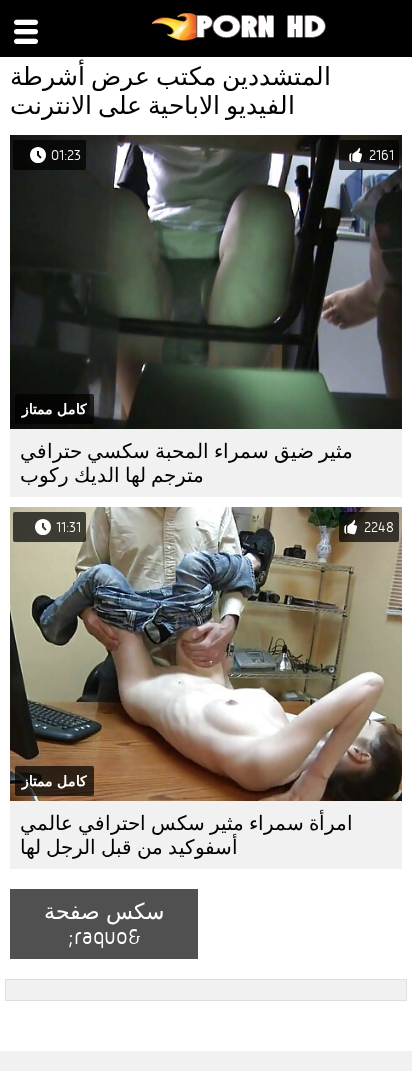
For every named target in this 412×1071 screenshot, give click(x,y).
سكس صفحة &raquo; (104, 924)
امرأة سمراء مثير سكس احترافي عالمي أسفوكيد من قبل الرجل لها (186, 835)
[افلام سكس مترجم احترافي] (239, 36)
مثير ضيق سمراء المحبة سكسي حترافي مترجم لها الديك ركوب (186, 463)
